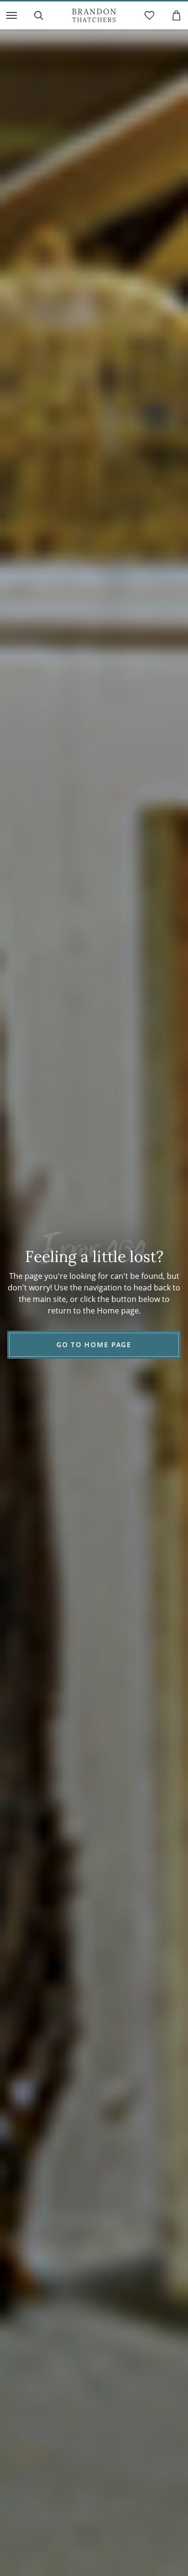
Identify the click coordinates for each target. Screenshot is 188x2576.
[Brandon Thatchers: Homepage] (94, 15)
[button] (12, 15)
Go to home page (94, 1345)
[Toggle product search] (39, 15)
